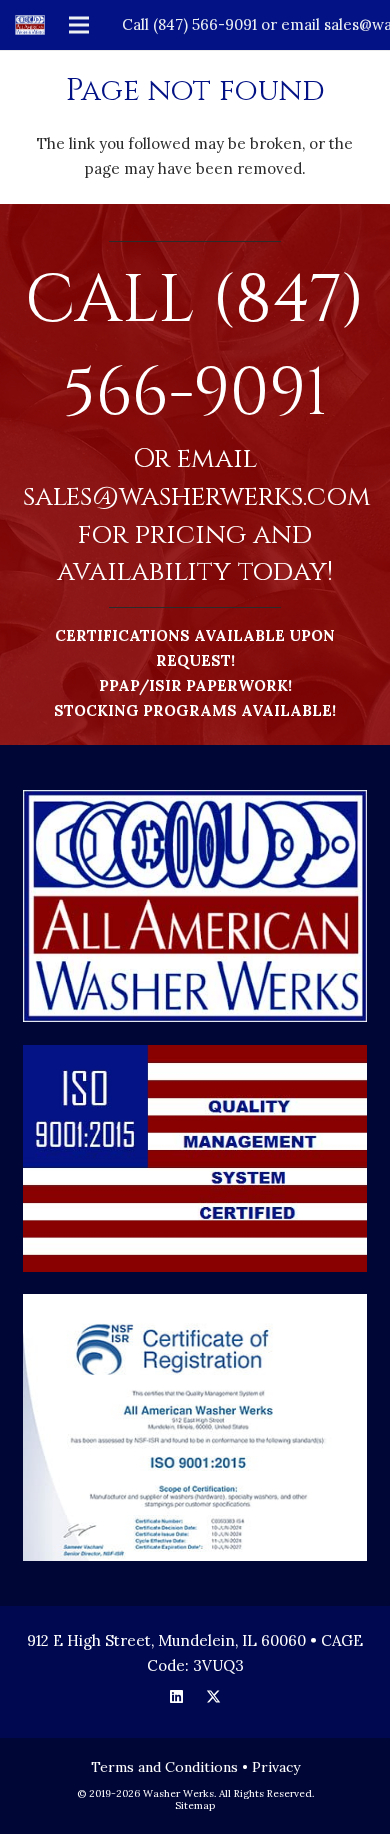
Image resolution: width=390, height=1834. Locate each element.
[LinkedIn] (177, 1697)
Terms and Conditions (164, 1767)
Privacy (276, 1767)
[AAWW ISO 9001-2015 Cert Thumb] (195, 1427)
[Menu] (79, 25)
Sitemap (195, 1805)
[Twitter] (214, 1697)
